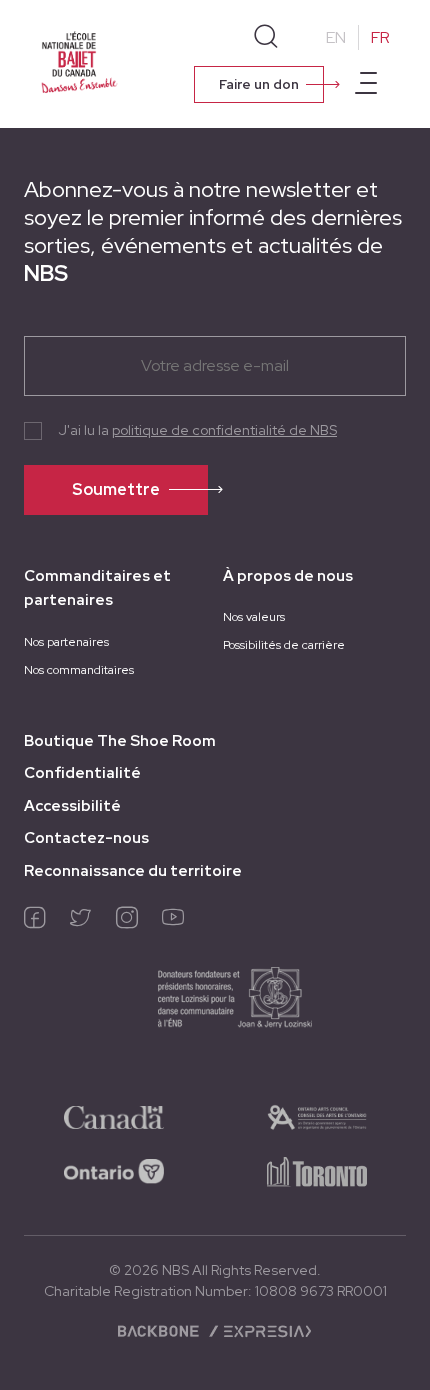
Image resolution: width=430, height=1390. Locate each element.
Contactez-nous (86, 838)
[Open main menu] (366, 86)
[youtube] (173, 922)
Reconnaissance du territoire (133, 871)
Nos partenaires (66, 642)
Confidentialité (82, 773)
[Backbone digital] (160, 1330)
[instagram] (127, 922)
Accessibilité (72, 806)
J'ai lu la (197, 430)
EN (336, 37)
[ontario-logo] (114, 1170)
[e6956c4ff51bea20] (215, 1004)
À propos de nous (288, 576)
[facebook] (35, 922)
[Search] (266, 37)
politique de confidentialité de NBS (224, 430)
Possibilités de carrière (284, 645)
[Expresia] (259, 1330)
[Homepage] (79, 62)
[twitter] (81, 922)
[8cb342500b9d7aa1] (317, 1170)
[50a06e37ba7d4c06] (114, 1116)
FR (380, 37)
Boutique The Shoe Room (120, 741)
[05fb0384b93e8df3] (317, 1116)
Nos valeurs (254, 617)
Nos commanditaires (79, 670)
